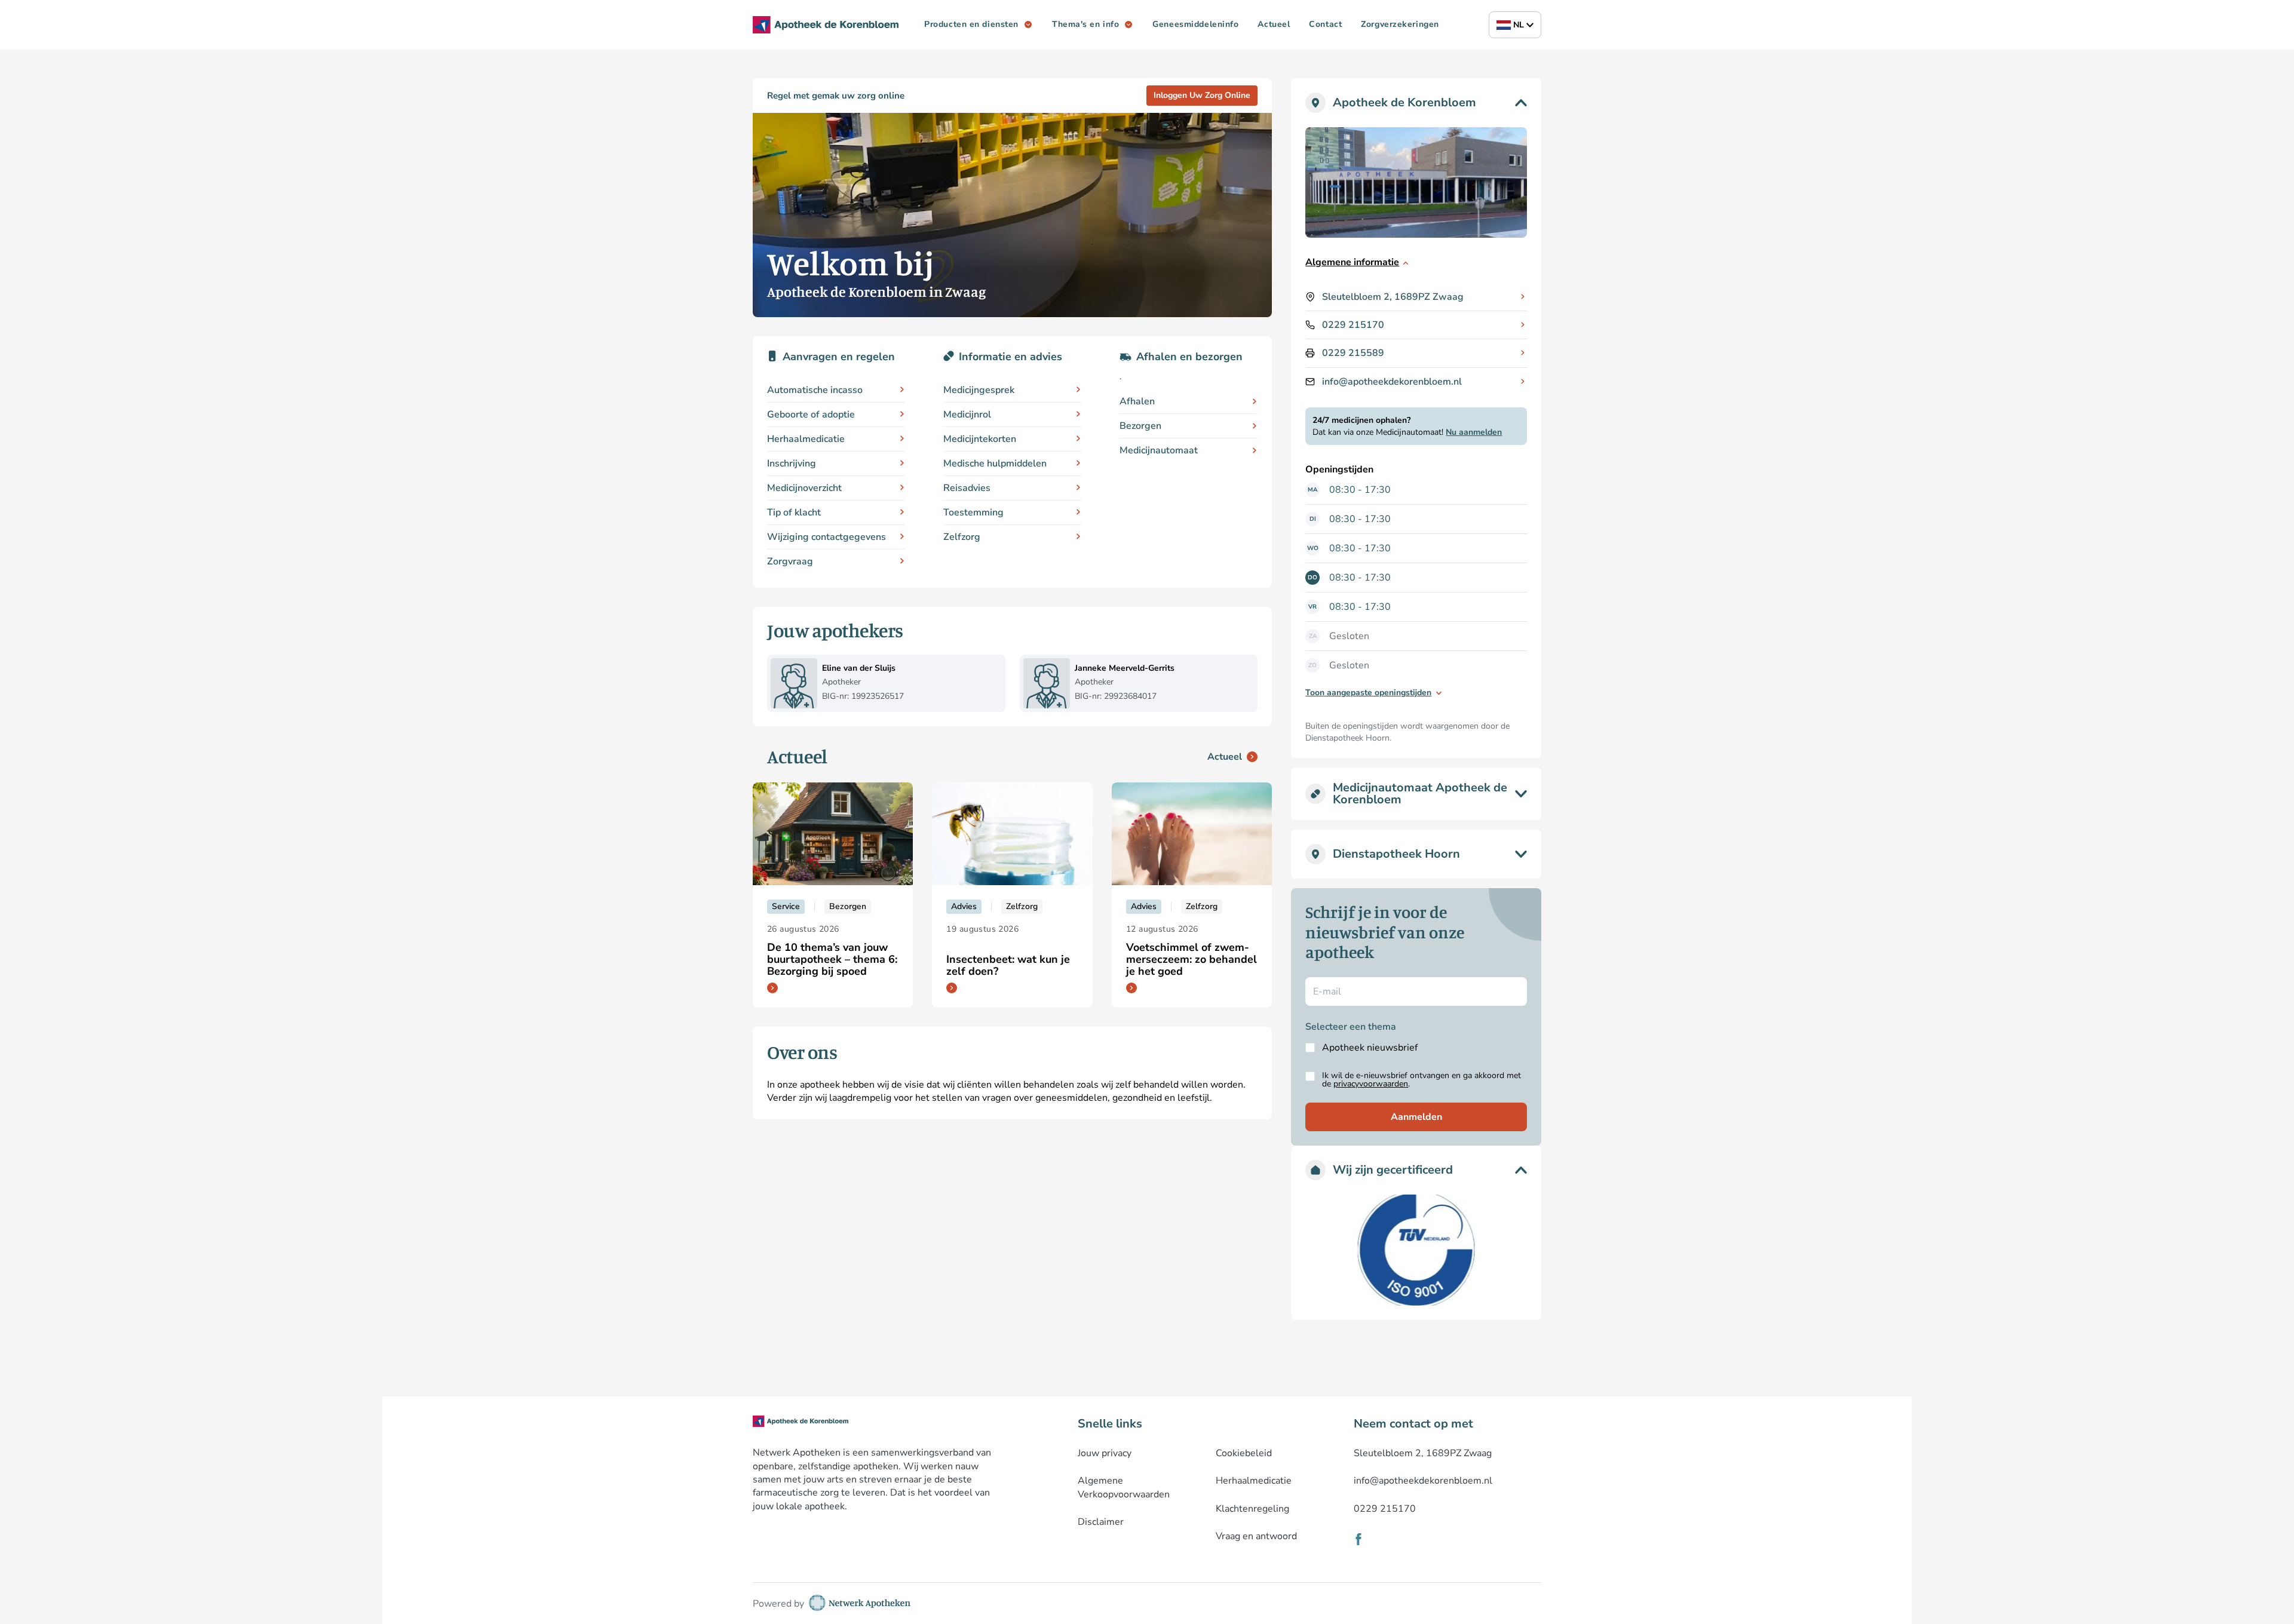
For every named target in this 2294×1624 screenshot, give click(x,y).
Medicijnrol (967, 415)
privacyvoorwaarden (1371, 1084)
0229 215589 (1353, 353)
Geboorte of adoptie (811, 415)
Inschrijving (792, 463)
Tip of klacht (794, 512)
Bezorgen (1140, 426)
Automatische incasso (815, 390)
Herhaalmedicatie (806, 439)
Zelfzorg (962, 537)
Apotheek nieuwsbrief (1370, 1048)
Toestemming (973, 512)
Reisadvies (967, 488)
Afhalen (1137, 401)
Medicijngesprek (979, 390)
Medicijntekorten (980, 439)
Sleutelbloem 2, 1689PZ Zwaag (1393, 297)
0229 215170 (1353, 325)
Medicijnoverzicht (804, 488)
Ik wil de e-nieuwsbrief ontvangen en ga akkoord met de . (1422, 1080)
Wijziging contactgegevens (826, 537)
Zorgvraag (790, 561)
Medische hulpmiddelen (995, 463)
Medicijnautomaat (1159, 450)
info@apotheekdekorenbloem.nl (1392, 382)
